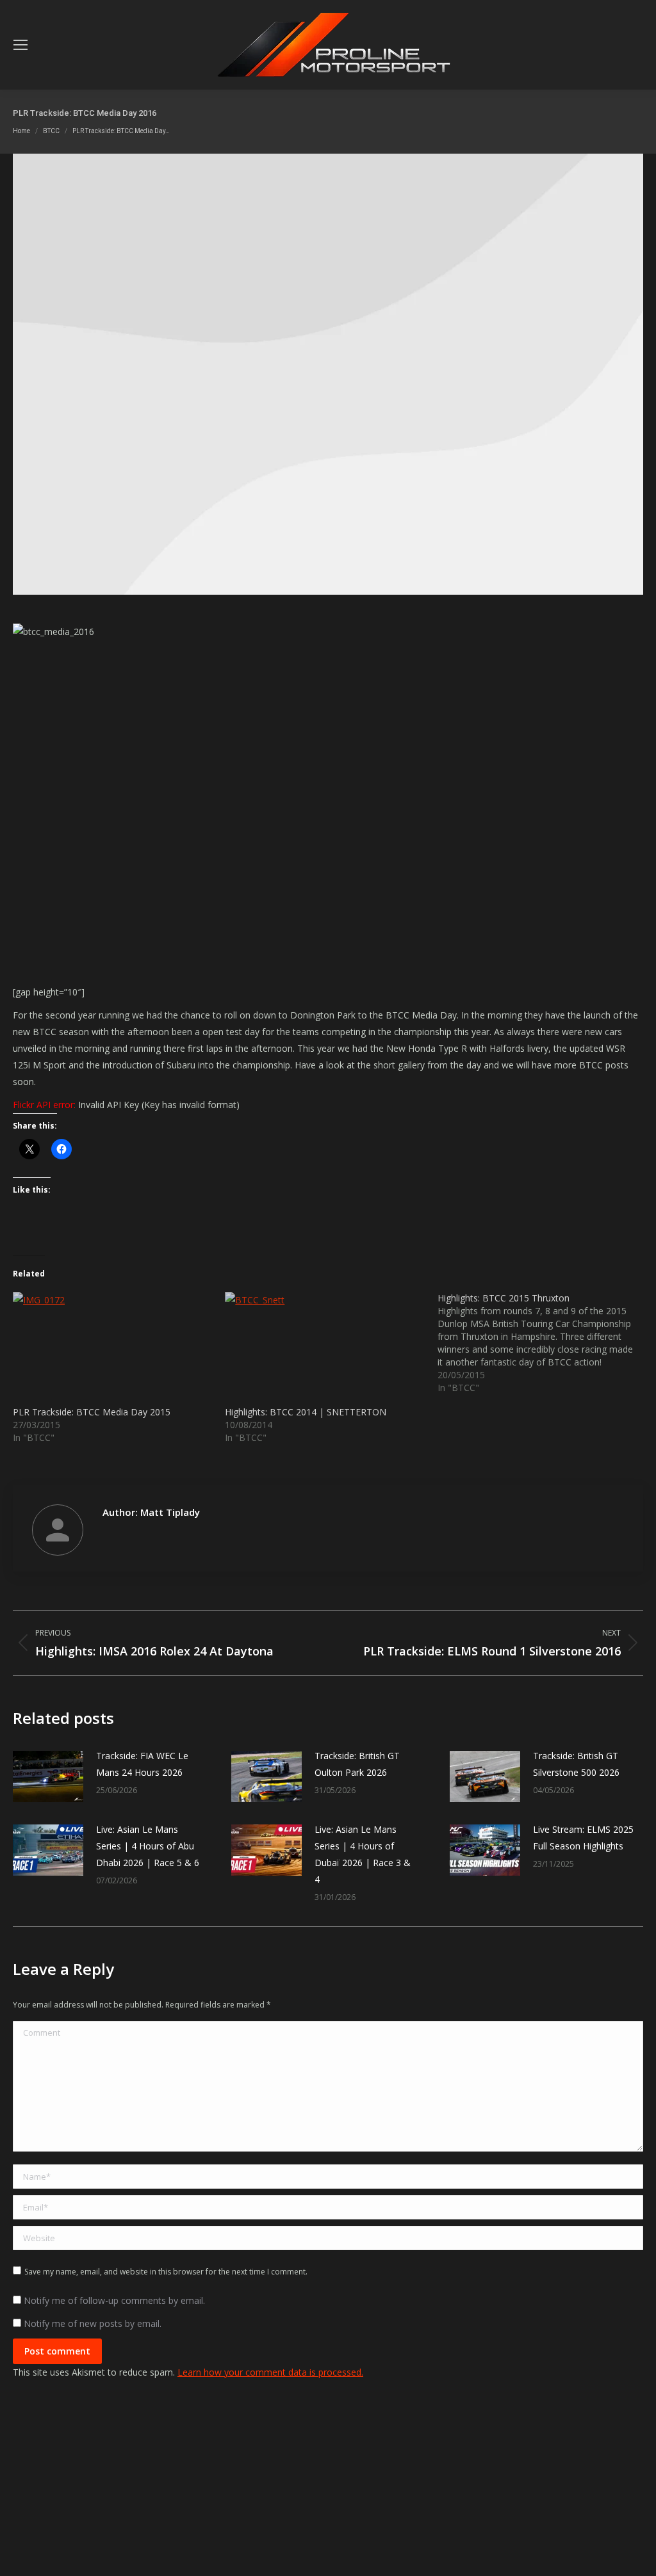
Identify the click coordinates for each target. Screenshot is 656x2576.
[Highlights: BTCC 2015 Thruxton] (544, 1343)
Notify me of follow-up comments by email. (114, 2300)
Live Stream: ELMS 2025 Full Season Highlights (583, 1838)
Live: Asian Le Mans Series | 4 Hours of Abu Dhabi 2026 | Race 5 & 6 (148, 1846)
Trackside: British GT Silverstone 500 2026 (576, 1764)
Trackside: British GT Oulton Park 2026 (357, 1764)
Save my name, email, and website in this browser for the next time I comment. (166, 2272)
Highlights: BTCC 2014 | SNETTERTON (306, 1412)
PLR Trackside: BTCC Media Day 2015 (92, 1412)
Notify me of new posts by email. (93, 2323)
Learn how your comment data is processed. (270, 2372)
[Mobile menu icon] (20, 45)
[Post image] (48, 1776)
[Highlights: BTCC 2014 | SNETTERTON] (324, 1349)
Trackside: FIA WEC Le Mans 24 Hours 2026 (142, 1764)
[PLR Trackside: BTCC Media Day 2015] (112, 1349)
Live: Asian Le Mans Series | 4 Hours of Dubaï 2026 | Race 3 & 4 (363, 1854)
